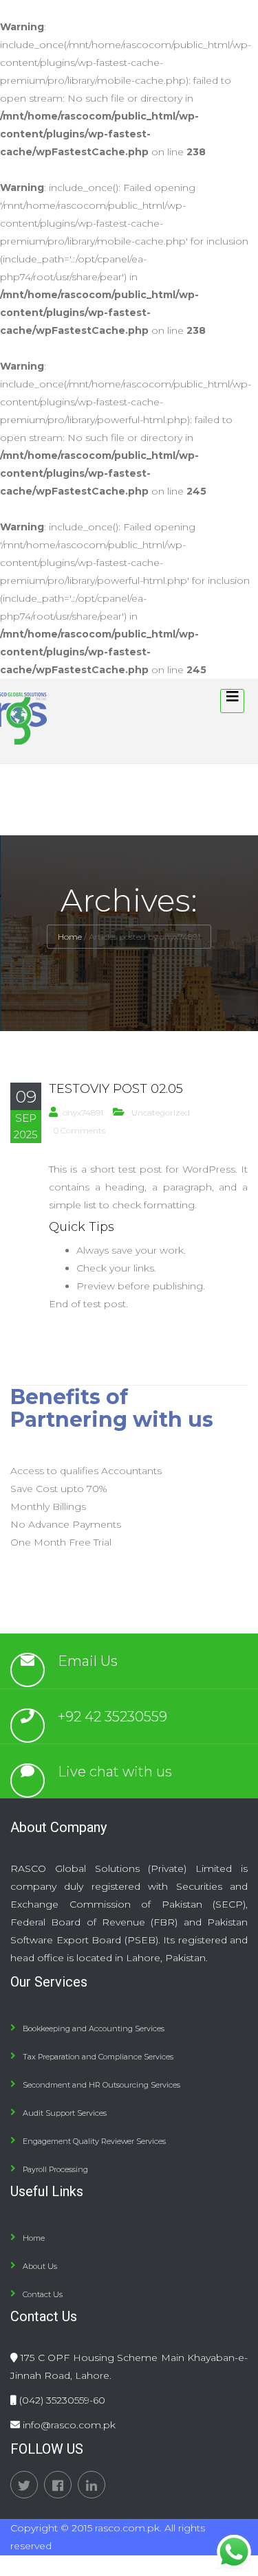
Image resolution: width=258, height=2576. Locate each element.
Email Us (88, 1661)
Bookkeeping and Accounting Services (94, 2029)
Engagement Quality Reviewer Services (94, 2141)
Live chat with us (115, 1772)
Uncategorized (161, 1112)
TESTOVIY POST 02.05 (116, 1089)
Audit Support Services (65, 2113)
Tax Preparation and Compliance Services (98, 2057)
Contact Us (43, 2294)
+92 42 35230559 (112, 1717)
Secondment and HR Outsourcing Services (101, 2085)
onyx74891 (83, 1112)
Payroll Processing (55, 2169)
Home (70, 937)
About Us (40, 2266)
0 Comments (79, 1130)
